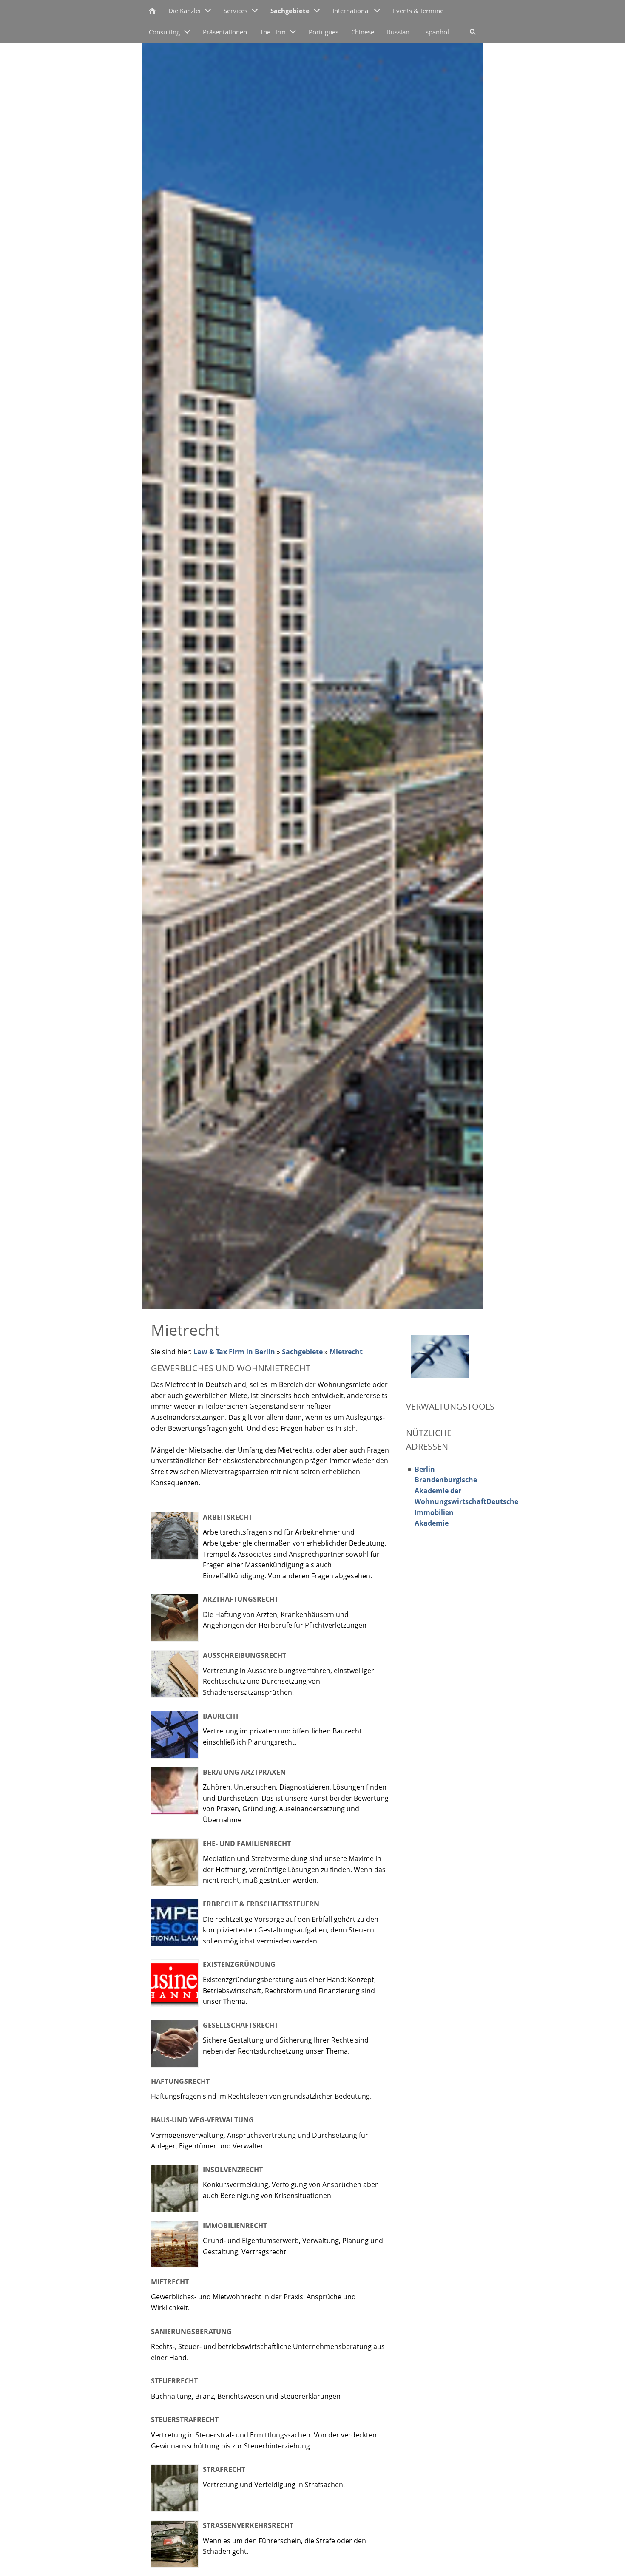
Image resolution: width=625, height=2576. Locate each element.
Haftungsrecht (180, 2081)
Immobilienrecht (235, 2226)
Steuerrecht (174, 2381)
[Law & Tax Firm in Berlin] (152, 11)
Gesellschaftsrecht (240, 2025)
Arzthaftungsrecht (241, 1599)
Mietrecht (346, 1352)
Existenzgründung (239, 1964)
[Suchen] (473, 32)
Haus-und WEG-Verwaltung (202, 2120)
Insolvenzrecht (233, 2170)
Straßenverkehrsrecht (248, 2525)
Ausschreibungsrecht (244, 1655)
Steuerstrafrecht (185, 2420)
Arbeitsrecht (227, 1517)
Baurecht (221, 1716)
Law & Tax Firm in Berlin (234, 1352)
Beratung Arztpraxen (244, 1772)
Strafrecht (224, 2469)
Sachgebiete (302, 1352)
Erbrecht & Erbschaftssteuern (261, 1904)
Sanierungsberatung (191, 2332)
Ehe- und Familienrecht (247, 1844)
